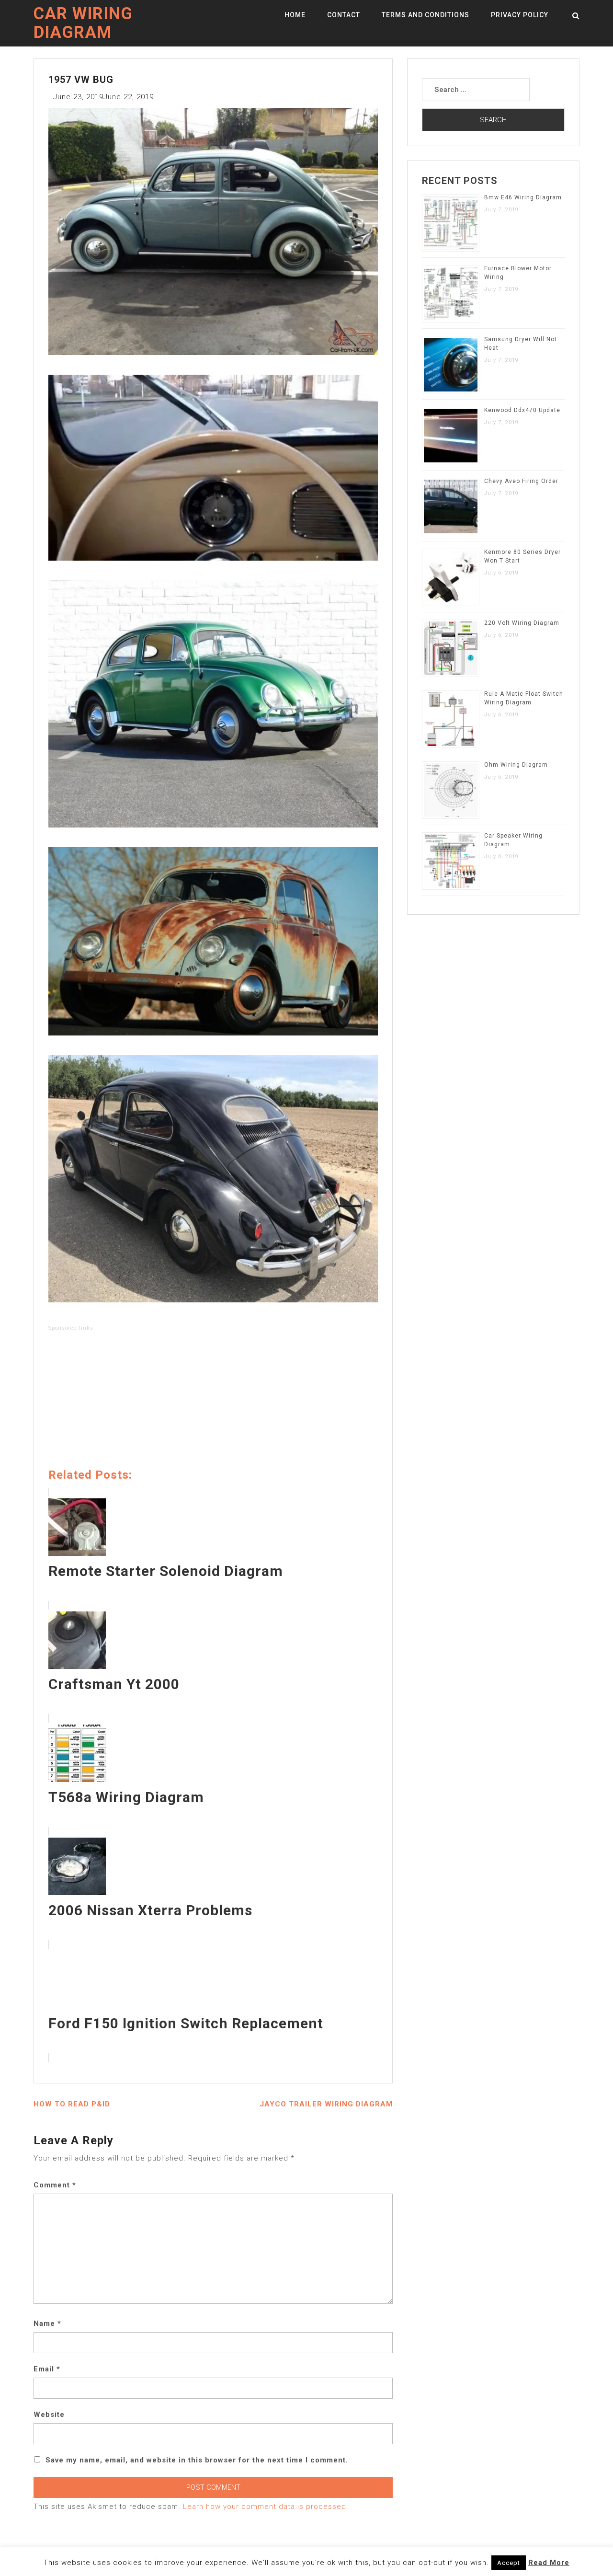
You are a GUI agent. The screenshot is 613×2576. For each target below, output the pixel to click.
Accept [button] (509, 2563)
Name (47, 2323)
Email (47, 2369)
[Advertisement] (213, 1402)
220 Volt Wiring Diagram (522, 623)
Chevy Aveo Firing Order (521, 481)
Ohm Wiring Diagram (516, 765)
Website (49, 2415)
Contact (344, 15)
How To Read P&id (72, 2104)
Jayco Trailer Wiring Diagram (326, 2104)
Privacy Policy (520, 15)
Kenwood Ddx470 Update (522, 410)
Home (295, 15)
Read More (549, 2563)
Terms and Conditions (426, 15)
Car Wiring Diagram (83, 23)
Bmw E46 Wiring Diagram (523, 197)
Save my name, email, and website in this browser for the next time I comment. (197, 2460)
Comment (55, 2185)
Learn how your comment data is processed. (266, 2507)
